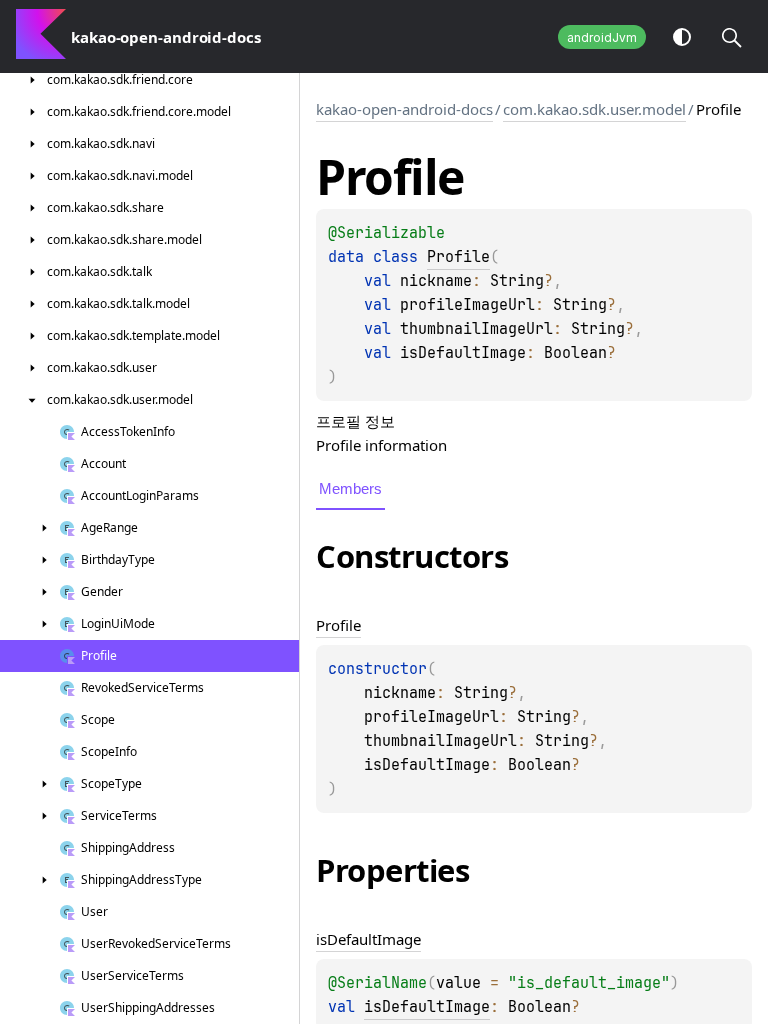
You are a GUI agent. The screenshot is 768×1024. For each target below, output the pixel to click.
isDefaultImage (427, 1007)
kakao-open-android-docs (404, 109)
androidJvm (602, 37)
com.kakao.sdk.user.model (594, 109)
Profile (458, 257)
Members (350, 488)
